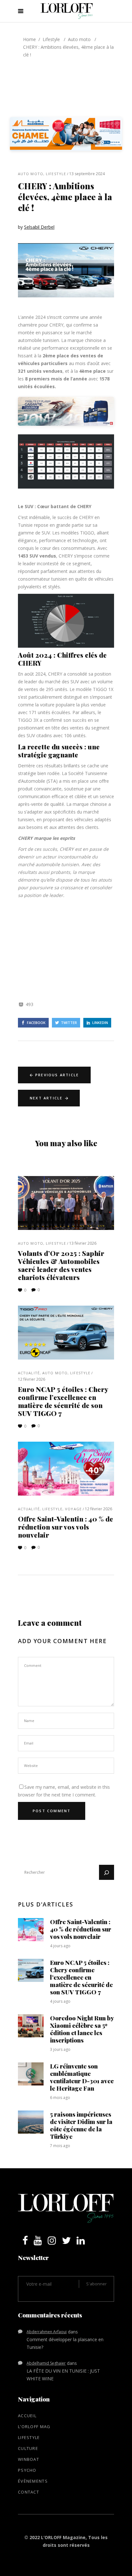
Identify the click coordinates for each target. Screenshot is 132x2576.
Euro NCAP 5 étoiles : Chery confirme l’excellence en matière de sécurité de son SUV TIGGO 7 (63, 1401)
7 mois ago (60, 2146)
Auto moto (79, 39)
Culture (28, 2448)
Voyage (73, 1509)
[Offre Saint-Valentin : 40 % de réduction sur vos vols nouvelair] (66, 1469)
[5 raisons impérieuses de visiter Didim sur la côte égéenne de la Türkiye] (31, 2122)
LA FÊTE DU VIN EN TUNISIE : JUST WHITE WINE (63, 2375)
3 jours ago (60, 2049)
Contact (29, 2492)
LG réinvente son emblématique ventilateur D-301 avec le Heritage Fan (82, 2077)
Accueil (27, 2416)
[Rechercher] (107, 1872)
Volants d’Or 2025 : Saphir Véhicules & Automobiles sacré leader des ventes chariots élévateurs (61, 1265)
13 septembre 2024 (87, 174)
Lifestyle (51, 39)
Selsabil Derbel (39, 227)
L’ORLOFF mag (34, 2427)
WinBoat (29, 2459)
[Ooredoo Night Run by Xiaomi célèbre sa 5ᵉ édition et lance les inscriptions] (31, 2026)
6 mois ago (60, 2098)
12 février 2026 (32, 1379)
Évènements (33, 2481)
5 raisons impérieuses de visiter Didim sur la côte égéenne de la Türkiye (81, 2125)
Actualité (29, 1373)
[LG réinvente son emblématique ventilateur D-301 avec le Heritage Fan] (31, 2074)
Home (29, 39)
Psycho (27, 2470)
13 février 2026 (83, 1243)
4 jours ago (60, 1946)
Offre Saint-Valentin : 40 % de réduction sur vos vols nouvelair (66, 1527)
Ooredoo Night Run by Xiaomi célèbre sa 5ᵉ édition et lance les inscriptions (82, 2029)
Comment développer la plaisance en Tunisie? (65, 2343)
